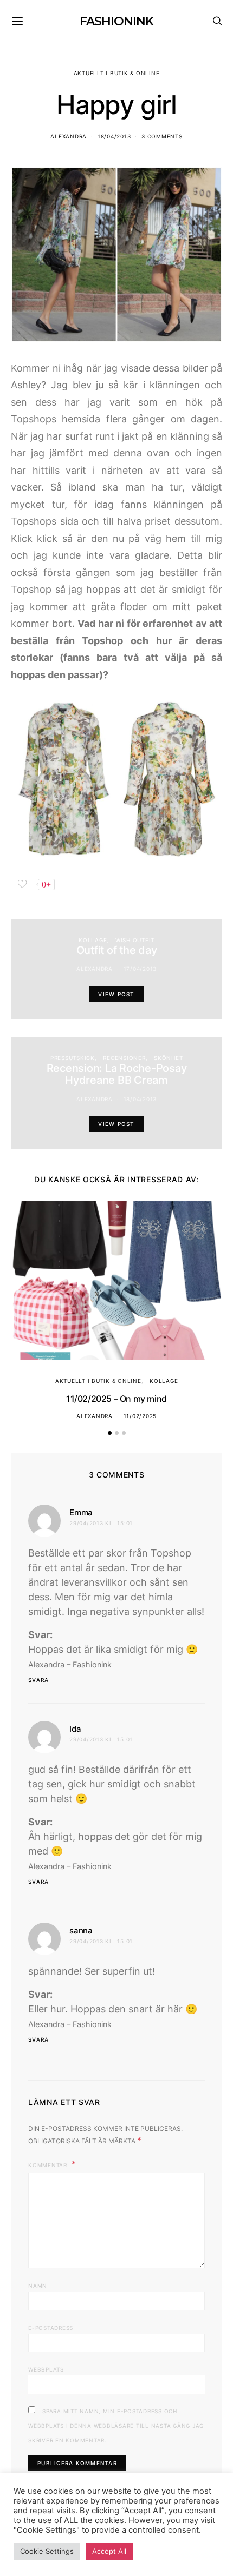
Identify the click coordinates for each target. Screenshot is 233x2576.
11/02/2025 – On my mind (116, 1399)
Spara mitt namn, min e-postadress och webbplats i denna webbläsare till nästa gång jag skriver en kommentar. (116, 2426)
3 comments (162, 136)
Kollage (93, 940)
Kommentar (49, 2165)
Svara (38, 1680)
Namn (38, 2286)
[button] (110, 1433)
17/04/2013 (140, 969)
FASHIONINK (116, 21)
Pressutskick (73, 1058)
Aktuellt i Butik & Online (117, 73)
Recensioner (124, 1058)
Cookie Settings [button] (47, 2551)
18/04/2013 (114, 136)
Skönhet (168, 1058)
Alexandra (69, 136)
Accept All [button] (109, 2551)
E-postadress (51, 2328)
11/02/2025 (140, 1416)
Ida (75, 1729)
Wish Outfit (135, 940)
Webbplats (46, 2369)
